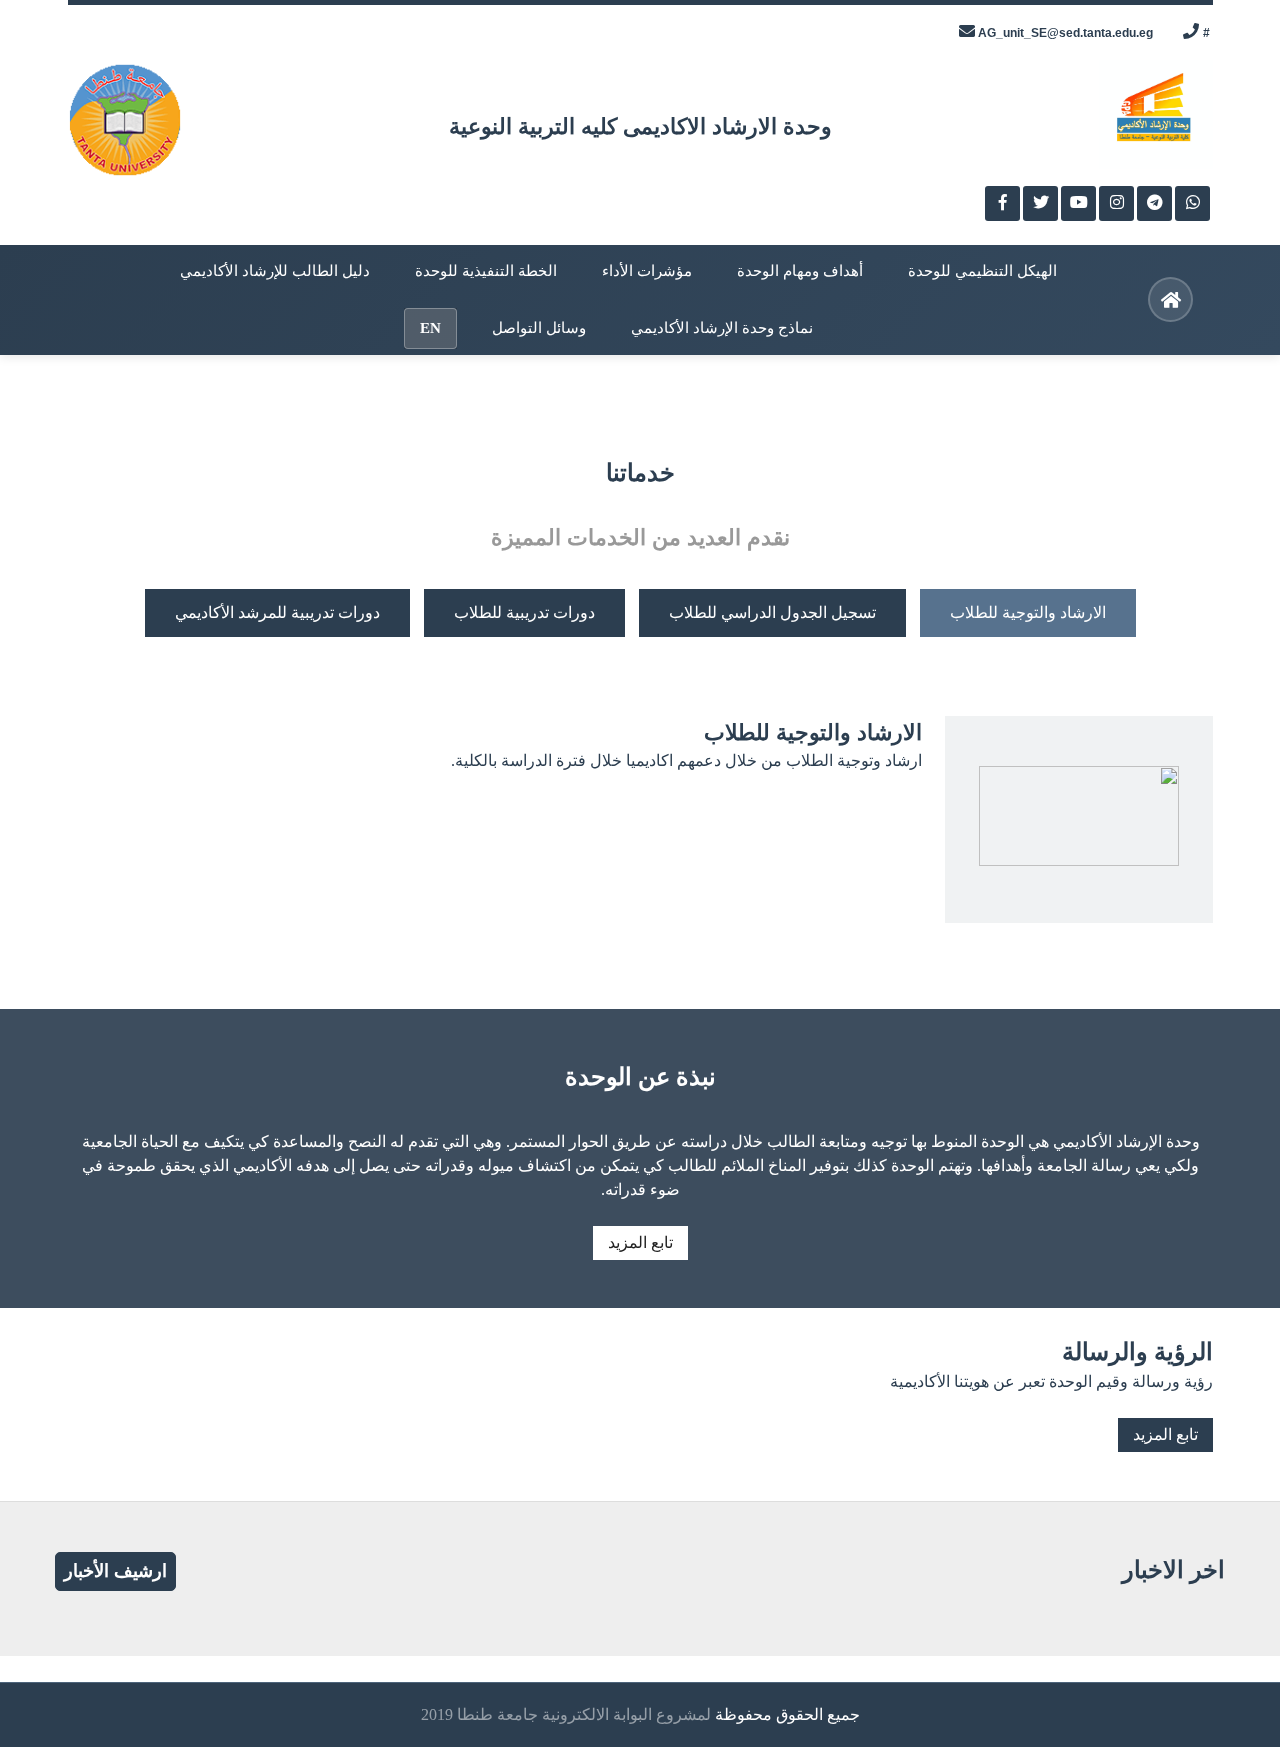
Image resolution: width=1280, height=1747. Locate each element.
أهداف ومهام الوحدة (800, 271)
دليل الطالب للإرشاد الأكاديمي (275, 271)
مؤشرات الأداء (647, 271)
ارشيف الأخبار (115, 1571)
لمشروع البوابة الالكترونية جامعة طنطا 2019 (566, 1714)
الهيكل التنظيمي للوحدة (982, 271)
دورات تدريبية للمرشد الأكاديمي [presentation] (277, 612)
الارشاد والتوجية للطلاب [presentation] (1028, 612)
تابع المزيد (640, 1242)
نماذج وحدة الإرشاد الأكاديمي (722, 328)
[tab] (1028, 613)
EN (430, 328)
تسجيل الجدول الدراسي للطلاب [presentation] (772, 612)
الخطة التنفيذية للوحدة (486, 271)
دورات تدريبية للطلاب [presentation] (524, 612)
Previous (20, 400)
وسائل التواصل (539, 328)
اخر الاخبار (1173, 1570)
